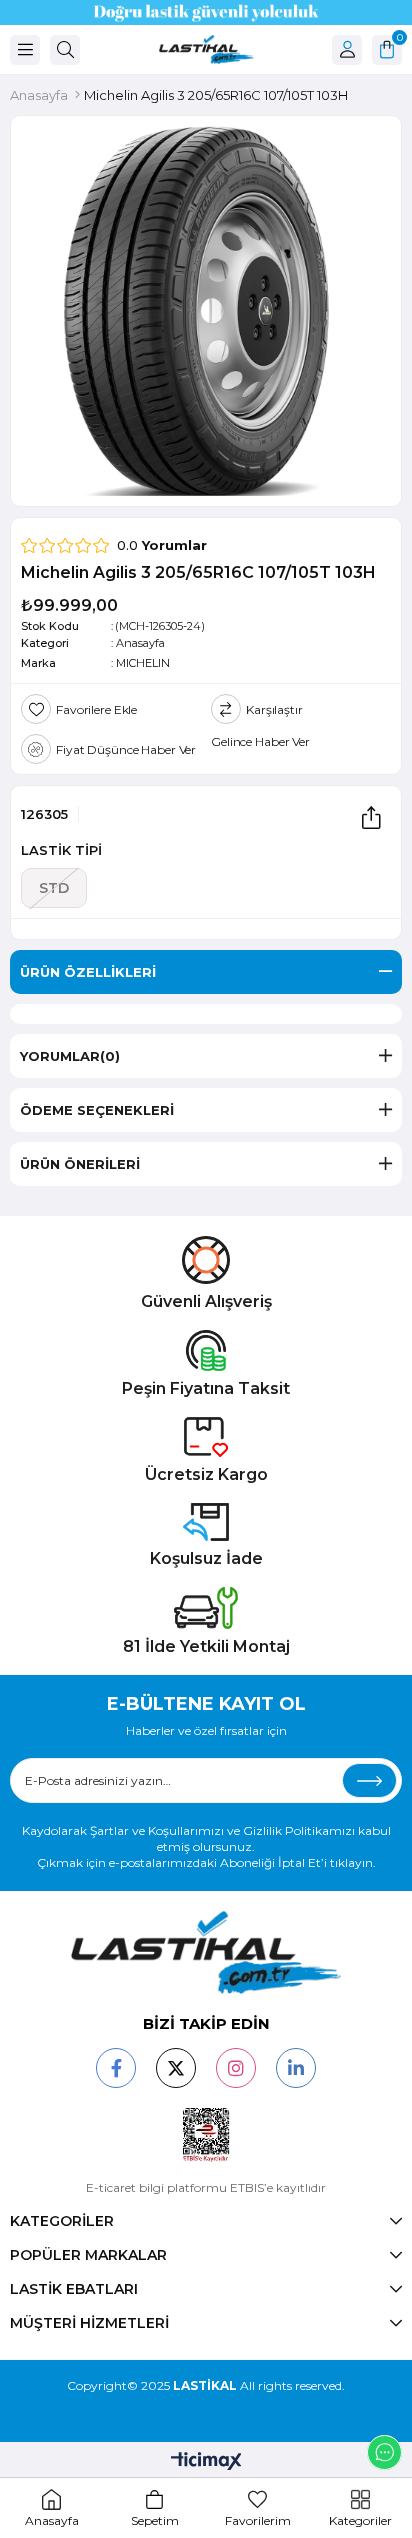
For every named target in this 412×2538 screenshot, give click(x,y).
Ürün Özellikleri (88, 972)
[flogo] (206, 1952)
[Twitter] (176, 2068)
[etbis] (206, 2135)
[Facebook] (116, 2068)
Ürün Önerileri (80, 1164)
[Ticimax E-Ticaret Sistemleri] (206, 2462)
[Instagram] (236, 2068)
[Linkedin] (296, 2068)
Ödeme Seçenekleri (97, 1110)
